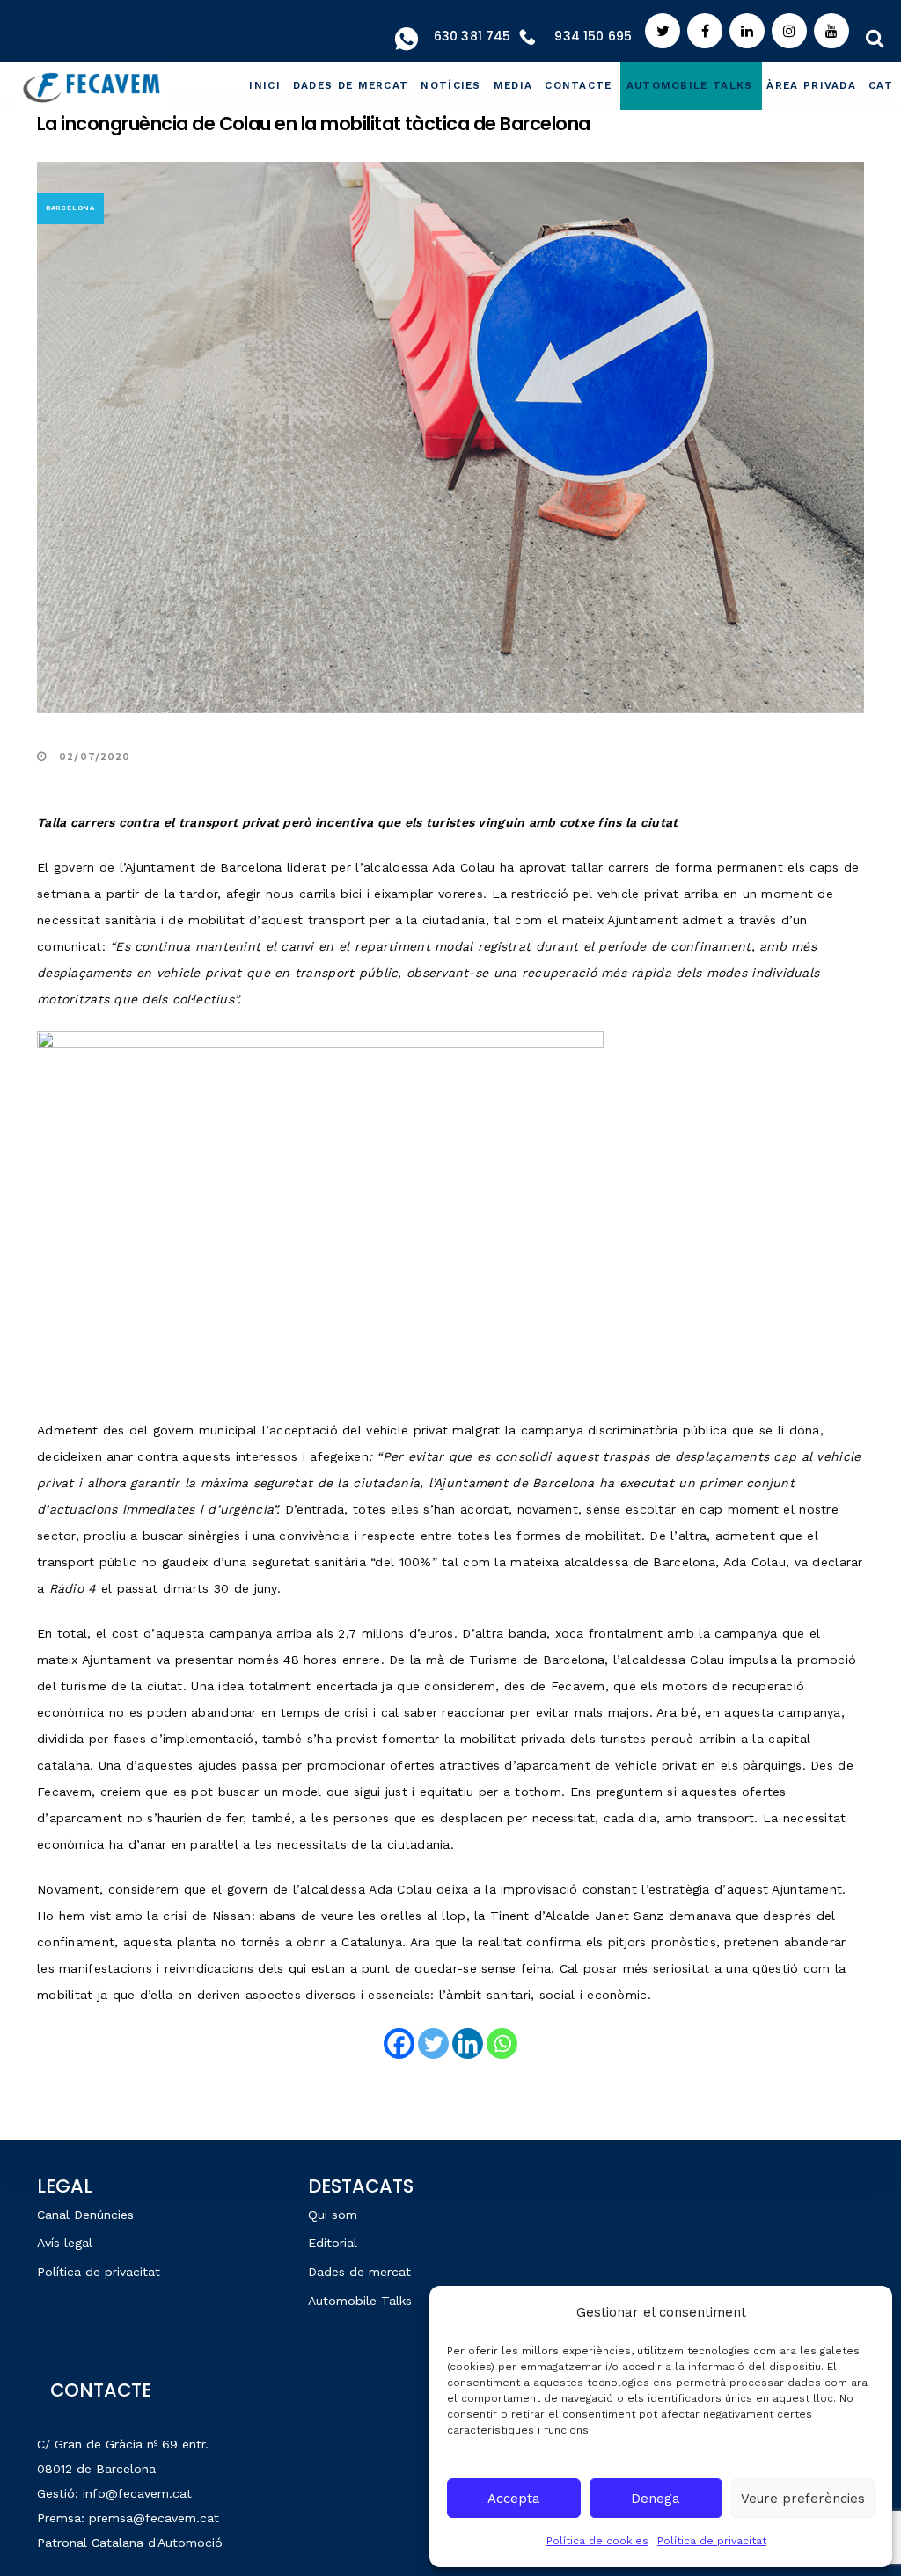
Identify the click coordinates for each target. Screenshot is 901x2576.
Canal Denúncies (85, 2215)
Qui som (333, 2215)
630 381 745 (472, 36)
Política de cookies (597, 2541)
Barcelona (70, 208)
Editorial (333, 2243)
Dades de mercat (359, 2272)
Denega (656, 2499)
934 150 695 (593, 36)
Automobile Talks (360, 2301)
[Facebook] (399, 2043)
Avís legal (65, 2243)
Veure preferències (803, 2499)
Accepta (514, 2499)
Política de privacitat (712, 2541)
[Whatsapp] (502, 2043)
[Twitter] (433, 2043)
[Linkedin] (468, 2043)
